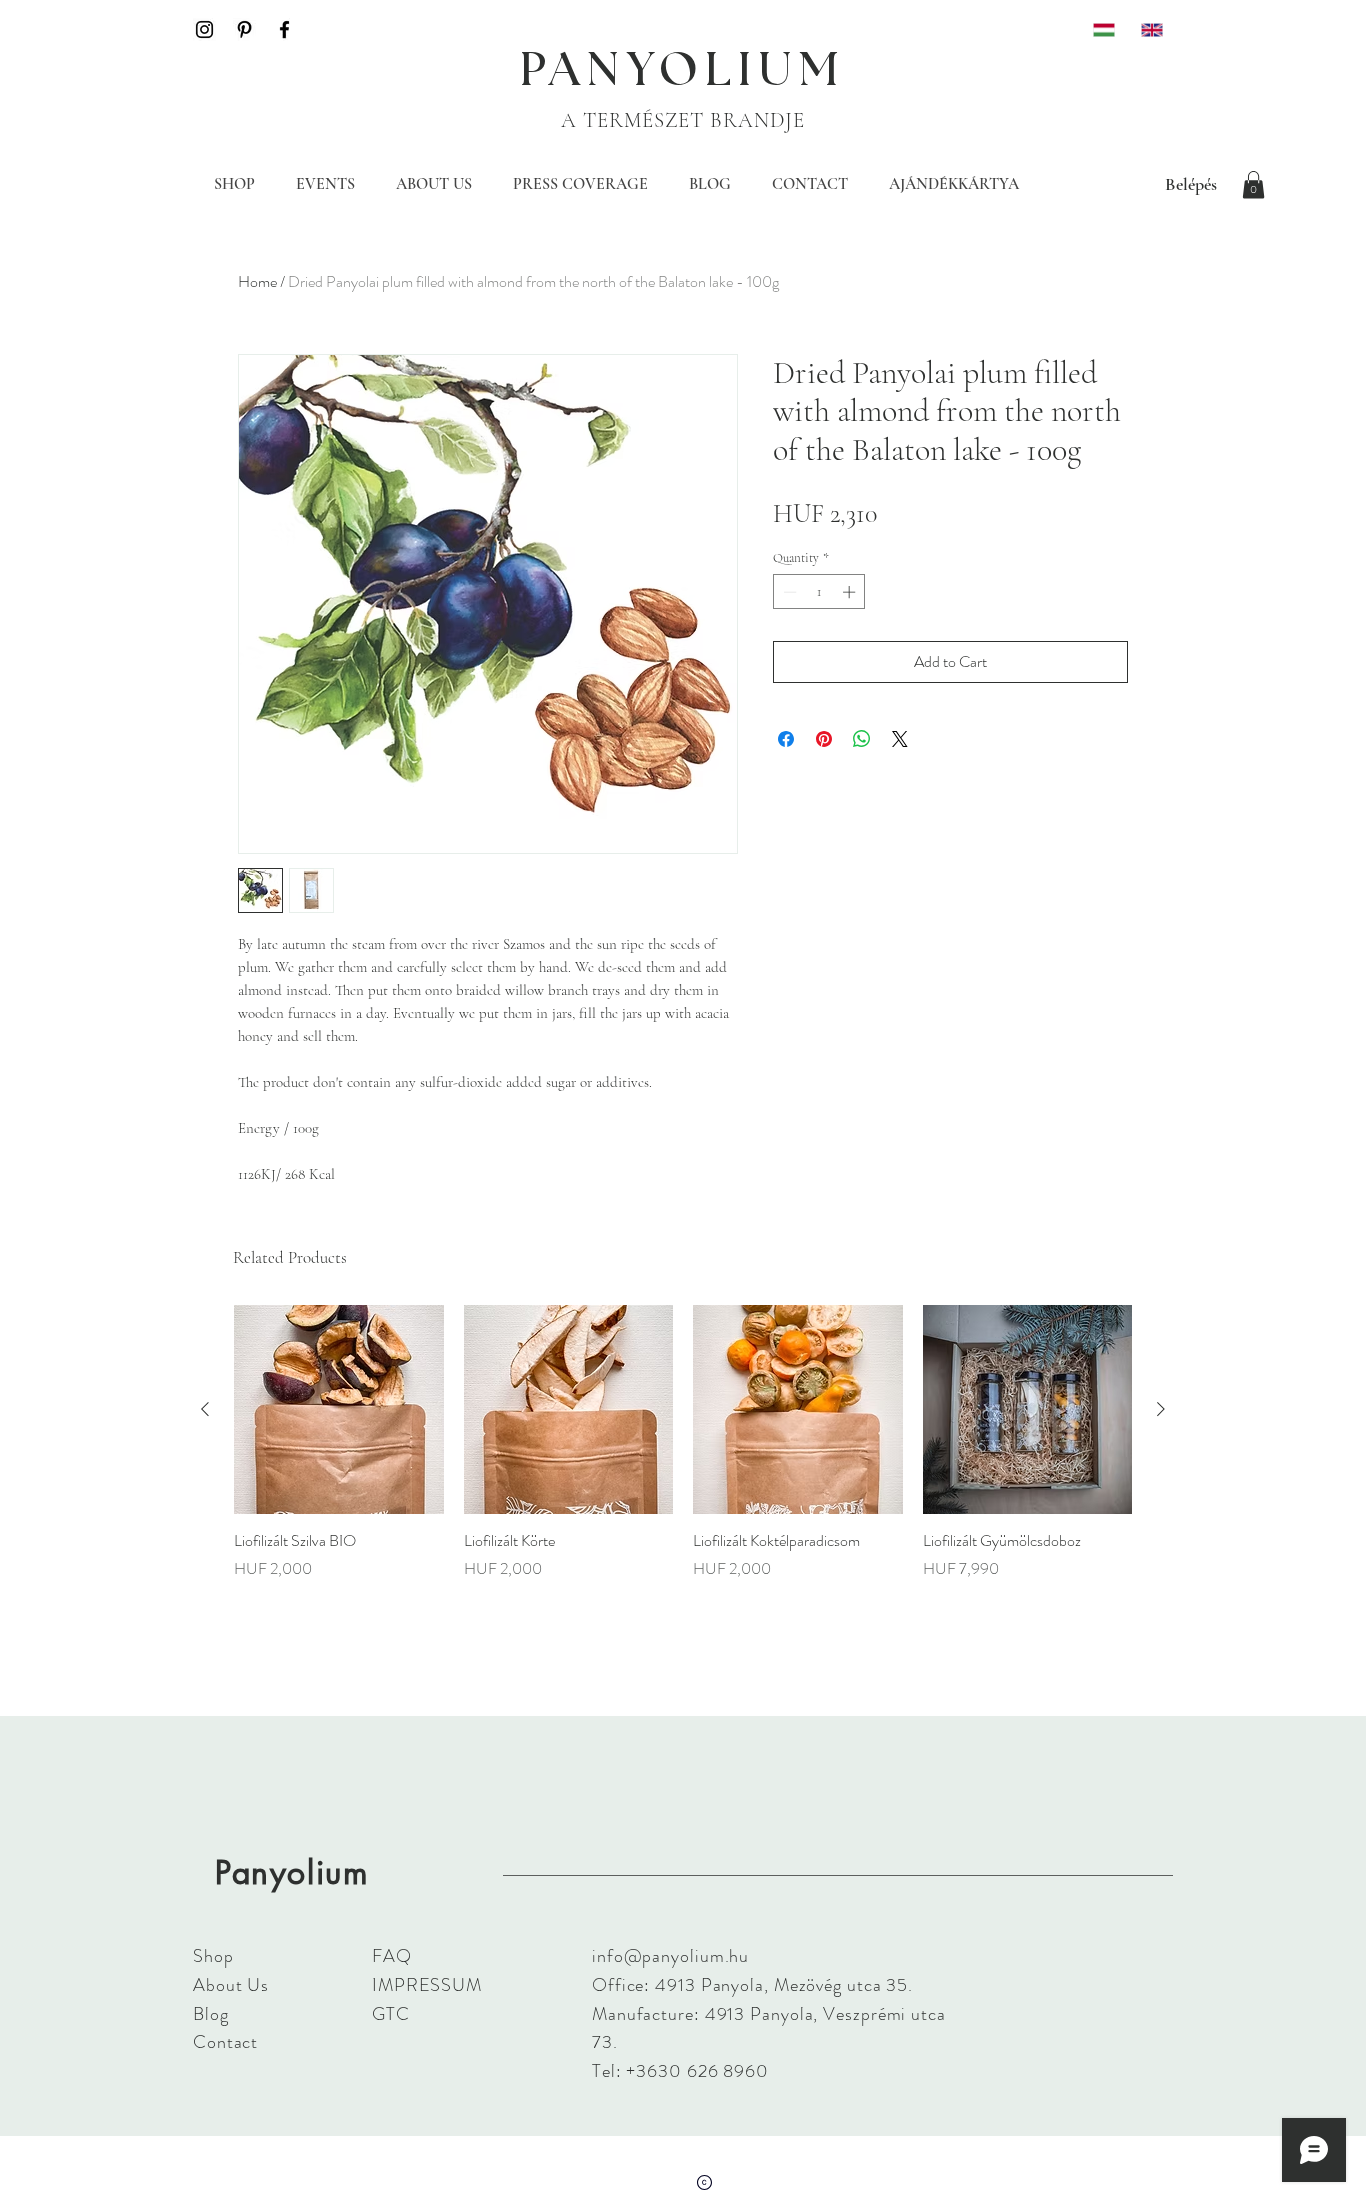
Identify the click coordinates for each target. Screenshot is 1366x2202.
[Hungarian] (1102, 29)
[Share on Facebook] (786, 739)
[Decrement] (788, 592)
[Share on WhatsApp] (862, 739)
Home (257, 281)
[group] (683, 1454)
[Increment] (851, 592)
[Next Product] (1161, 1409)
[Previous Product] (205, 1409)
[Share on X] (900, 739)
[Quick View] (339, 1410)
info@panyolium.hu (670, 1956)
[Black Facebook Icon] (284, 29)
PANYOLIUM (683, 71)
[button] (1253, 184)
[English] (1150, 29)
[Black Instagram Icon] (204, 29)
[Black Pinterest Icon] (244, 29)
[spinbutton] (819, 592)
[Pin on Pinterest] (824, 739)
